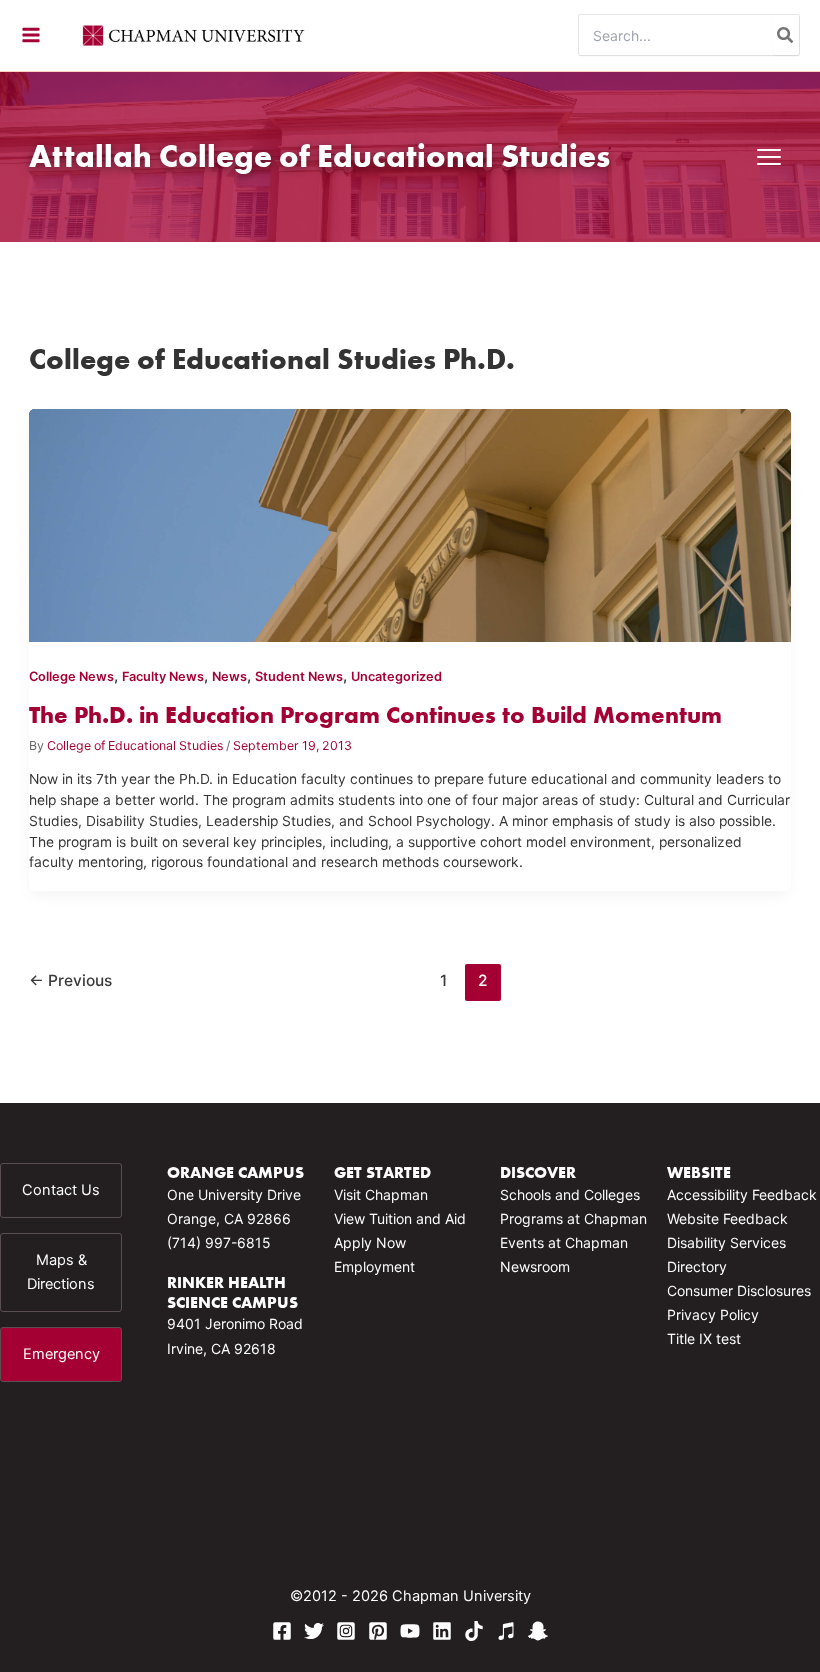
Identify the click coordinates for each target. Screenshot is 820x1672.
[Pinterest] (378, 1631)
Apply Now (370, 1242)
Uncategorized (396, 676)
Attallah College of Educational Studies (319, 155)
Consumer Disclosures (739, 1290)
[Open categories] (769, 157)
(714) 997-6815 (219, 1242)
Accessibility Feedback (742, 1194)
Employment (374, 1266)
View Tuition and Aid (400, 1218)
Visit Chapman (381, 1194)
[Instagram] (346, 1631)
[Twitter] (314, 1631)
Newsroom (535, 1266)
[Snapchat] (538, 1631)
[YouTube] (410, 1631)
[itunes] (506, 1631)
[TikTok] (474, 1631)
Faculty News (163, 676)
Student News (299, 676)
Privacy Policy (713, 1314)
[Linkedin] (442, 1631)
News (229, 676)
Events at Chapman (564, 1242)
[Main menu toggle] (31, 35)
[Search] (786, 35)
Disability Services (726, 1242)
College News (71, 676)
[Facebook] (282, 1631)
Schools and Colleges (570, 1194)
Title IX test (704, 1338)
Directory (697, 1266)
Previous (70, 980)
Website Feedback (727, 1218)
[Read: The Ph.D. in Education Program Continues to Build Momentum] (409, 522)
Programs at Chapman (573, 1218)
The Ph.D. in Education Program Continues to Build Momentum (375, 714)
